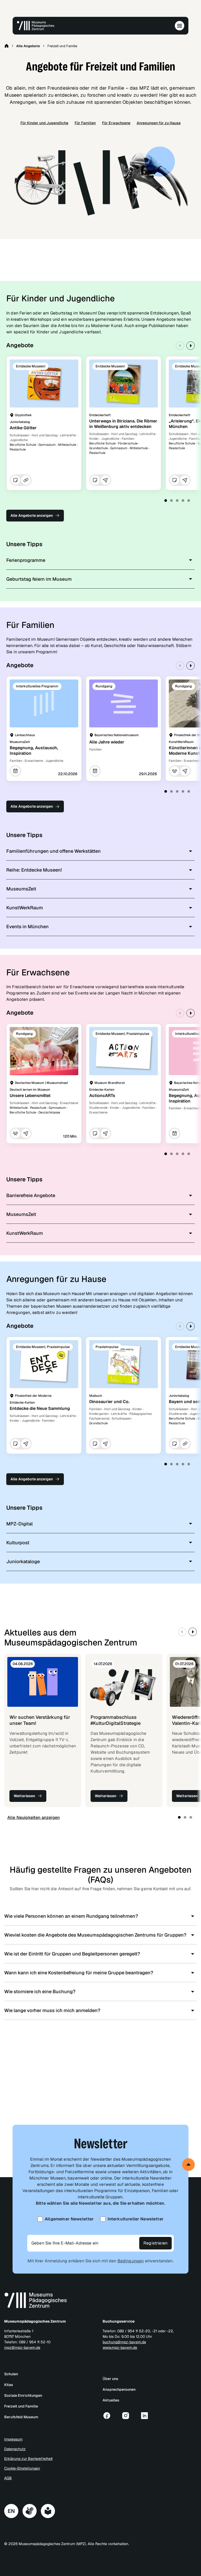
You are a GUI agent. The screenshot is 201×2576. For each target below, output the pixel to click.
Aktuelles (111, 2400)
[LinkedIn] (144, 2416)
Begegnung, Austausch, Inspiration (34, 751)
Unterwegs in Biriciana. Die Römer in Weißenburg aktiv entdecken (123, 424)
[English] (11, 2511)
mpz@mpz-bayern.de (22, 2347)
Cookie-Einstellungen (22, 2468)
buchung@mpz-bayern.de (124, 2342)
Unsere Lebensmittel (30, 1096)
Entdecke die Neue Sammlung (40, 1408)
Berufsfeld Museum (21, 2417)
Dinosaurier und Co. (109, 1402)
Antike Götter (23, 428)
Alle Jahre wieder (107, 742)
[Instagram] (126, 2416)
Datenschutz (15, 2449)
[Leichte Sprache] (48, 2511)
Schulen (11, 2374)
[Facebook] (107, 2416)
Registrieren (155, 2243)
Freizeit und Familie (21, 2406)
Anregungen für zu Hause (159, 123)
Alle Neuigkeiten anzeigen (33, 1817)
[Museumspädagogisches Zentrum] (36, 26)
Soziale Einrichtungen (23, 2395)
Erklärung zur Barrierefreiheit (28, 2459)
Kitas (9, 2385)
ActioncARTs (102, 1096)
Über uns (110, 2379)
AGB (8, 2478)
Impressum (13, 2439)
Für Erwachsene (116, 123)
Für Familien (85, 123)
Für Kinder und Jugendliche (44, 123)
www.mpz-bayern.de (120, 2347)
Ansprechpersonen (119, 2389)
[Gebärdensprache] (30, 2511)
